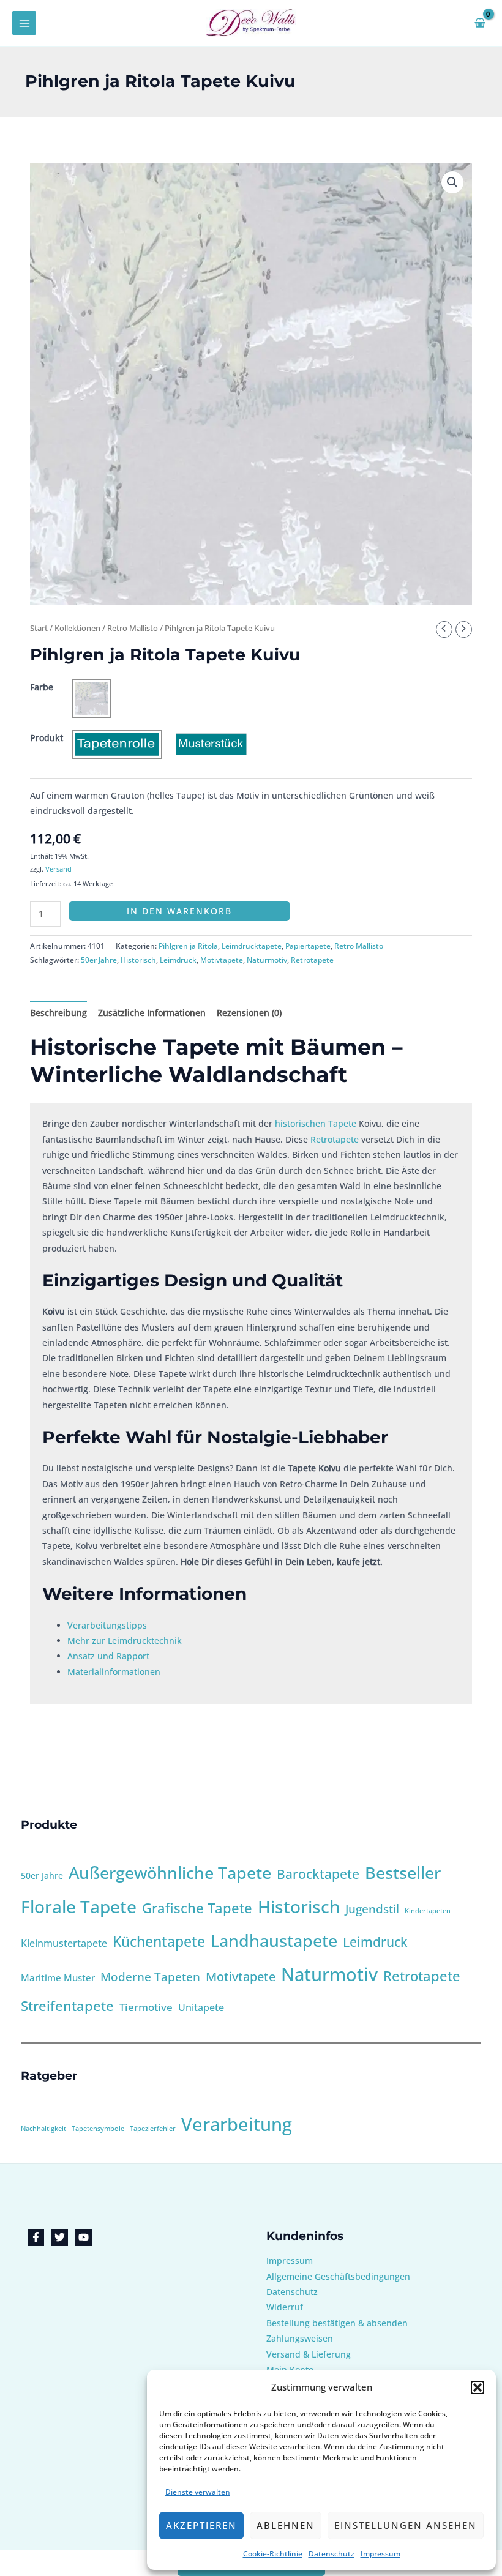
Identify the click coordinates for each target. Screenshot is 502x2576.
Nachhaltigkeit (43, 2129)
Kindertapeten (428, 1911)
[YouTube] (84, 2237)
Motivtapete (222, 960)
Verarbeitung (237, 2124)
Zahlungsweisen (300, 2338)
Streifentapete (67, 2006)
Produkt (47, 738)
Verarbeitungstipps (107, 1625)
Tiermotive (146, 2007)
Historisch (138, 960)
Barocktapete (318, 1874)
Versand (58, 869)
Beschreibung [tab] (58, 1013)
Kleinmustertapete (64, 1943)
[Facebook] (36, 2237)
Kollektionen (77, 628)
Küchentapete (159, 1942)
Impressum (380, 2554)
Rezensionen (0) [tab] (249, 1013)
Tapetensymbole (98, 2129)
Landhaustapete (274, 1940)
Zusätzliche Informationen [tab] (152, 1013)
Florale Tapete (79, 1906)
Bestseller (403, 1872)
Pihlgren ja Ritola (188, 946)
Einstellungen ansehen (406, 2525)
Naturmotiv (267, 960)
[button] (478, 2387)
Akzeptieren (201, 2525)
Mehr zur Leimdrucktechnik (125, 1641)
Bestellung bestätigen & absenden (337, 2323)
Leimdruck (178, 960)
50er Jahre (99, 960)
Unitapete (201, 2007)
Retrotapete (312, 960)
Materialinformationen (114, 1672)
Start (39, 628)
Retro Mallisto (133, 628)
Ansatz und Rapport (108, 1656)
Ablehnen (286, 2525)
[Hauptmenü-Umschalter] (24, 23)
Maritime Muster (58, 1977)
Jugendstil (372, 1909)
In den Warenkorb (179, 911)
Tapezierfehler (153, 2129)
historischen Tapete (316, 1123)
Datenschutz (332, 2554)
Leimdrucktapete (252, 946)
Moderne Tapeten (150, 1977)
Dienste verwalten (198, 2492)
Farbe (42, 687)
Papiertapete (308, 946)
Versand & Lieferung (309, 2354)
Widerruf (285, 2307)
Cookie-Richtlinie (273, 2554)
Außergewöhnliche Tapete (170, 1872)
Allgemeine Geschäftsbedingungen (338, 2276)
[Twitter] (60, 2237)
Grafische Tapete (197, 1908)
